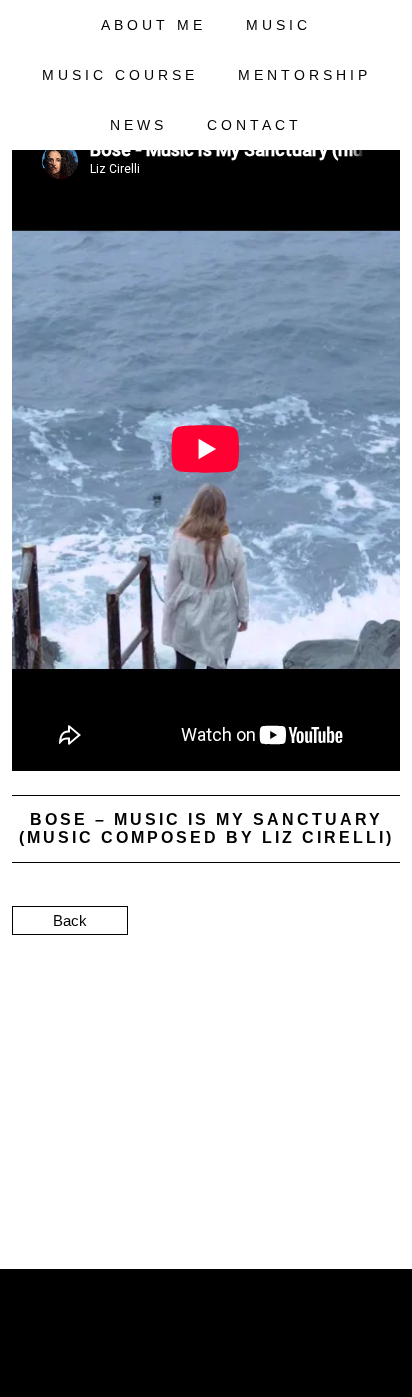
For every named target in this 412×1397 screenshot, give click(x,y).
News (138, 125)
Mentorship (304, 75)
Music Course (120, 75)
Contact (254, 125)
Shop (360, 175)
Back (70, 920)
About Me (153, 25)
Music (278, 25)
